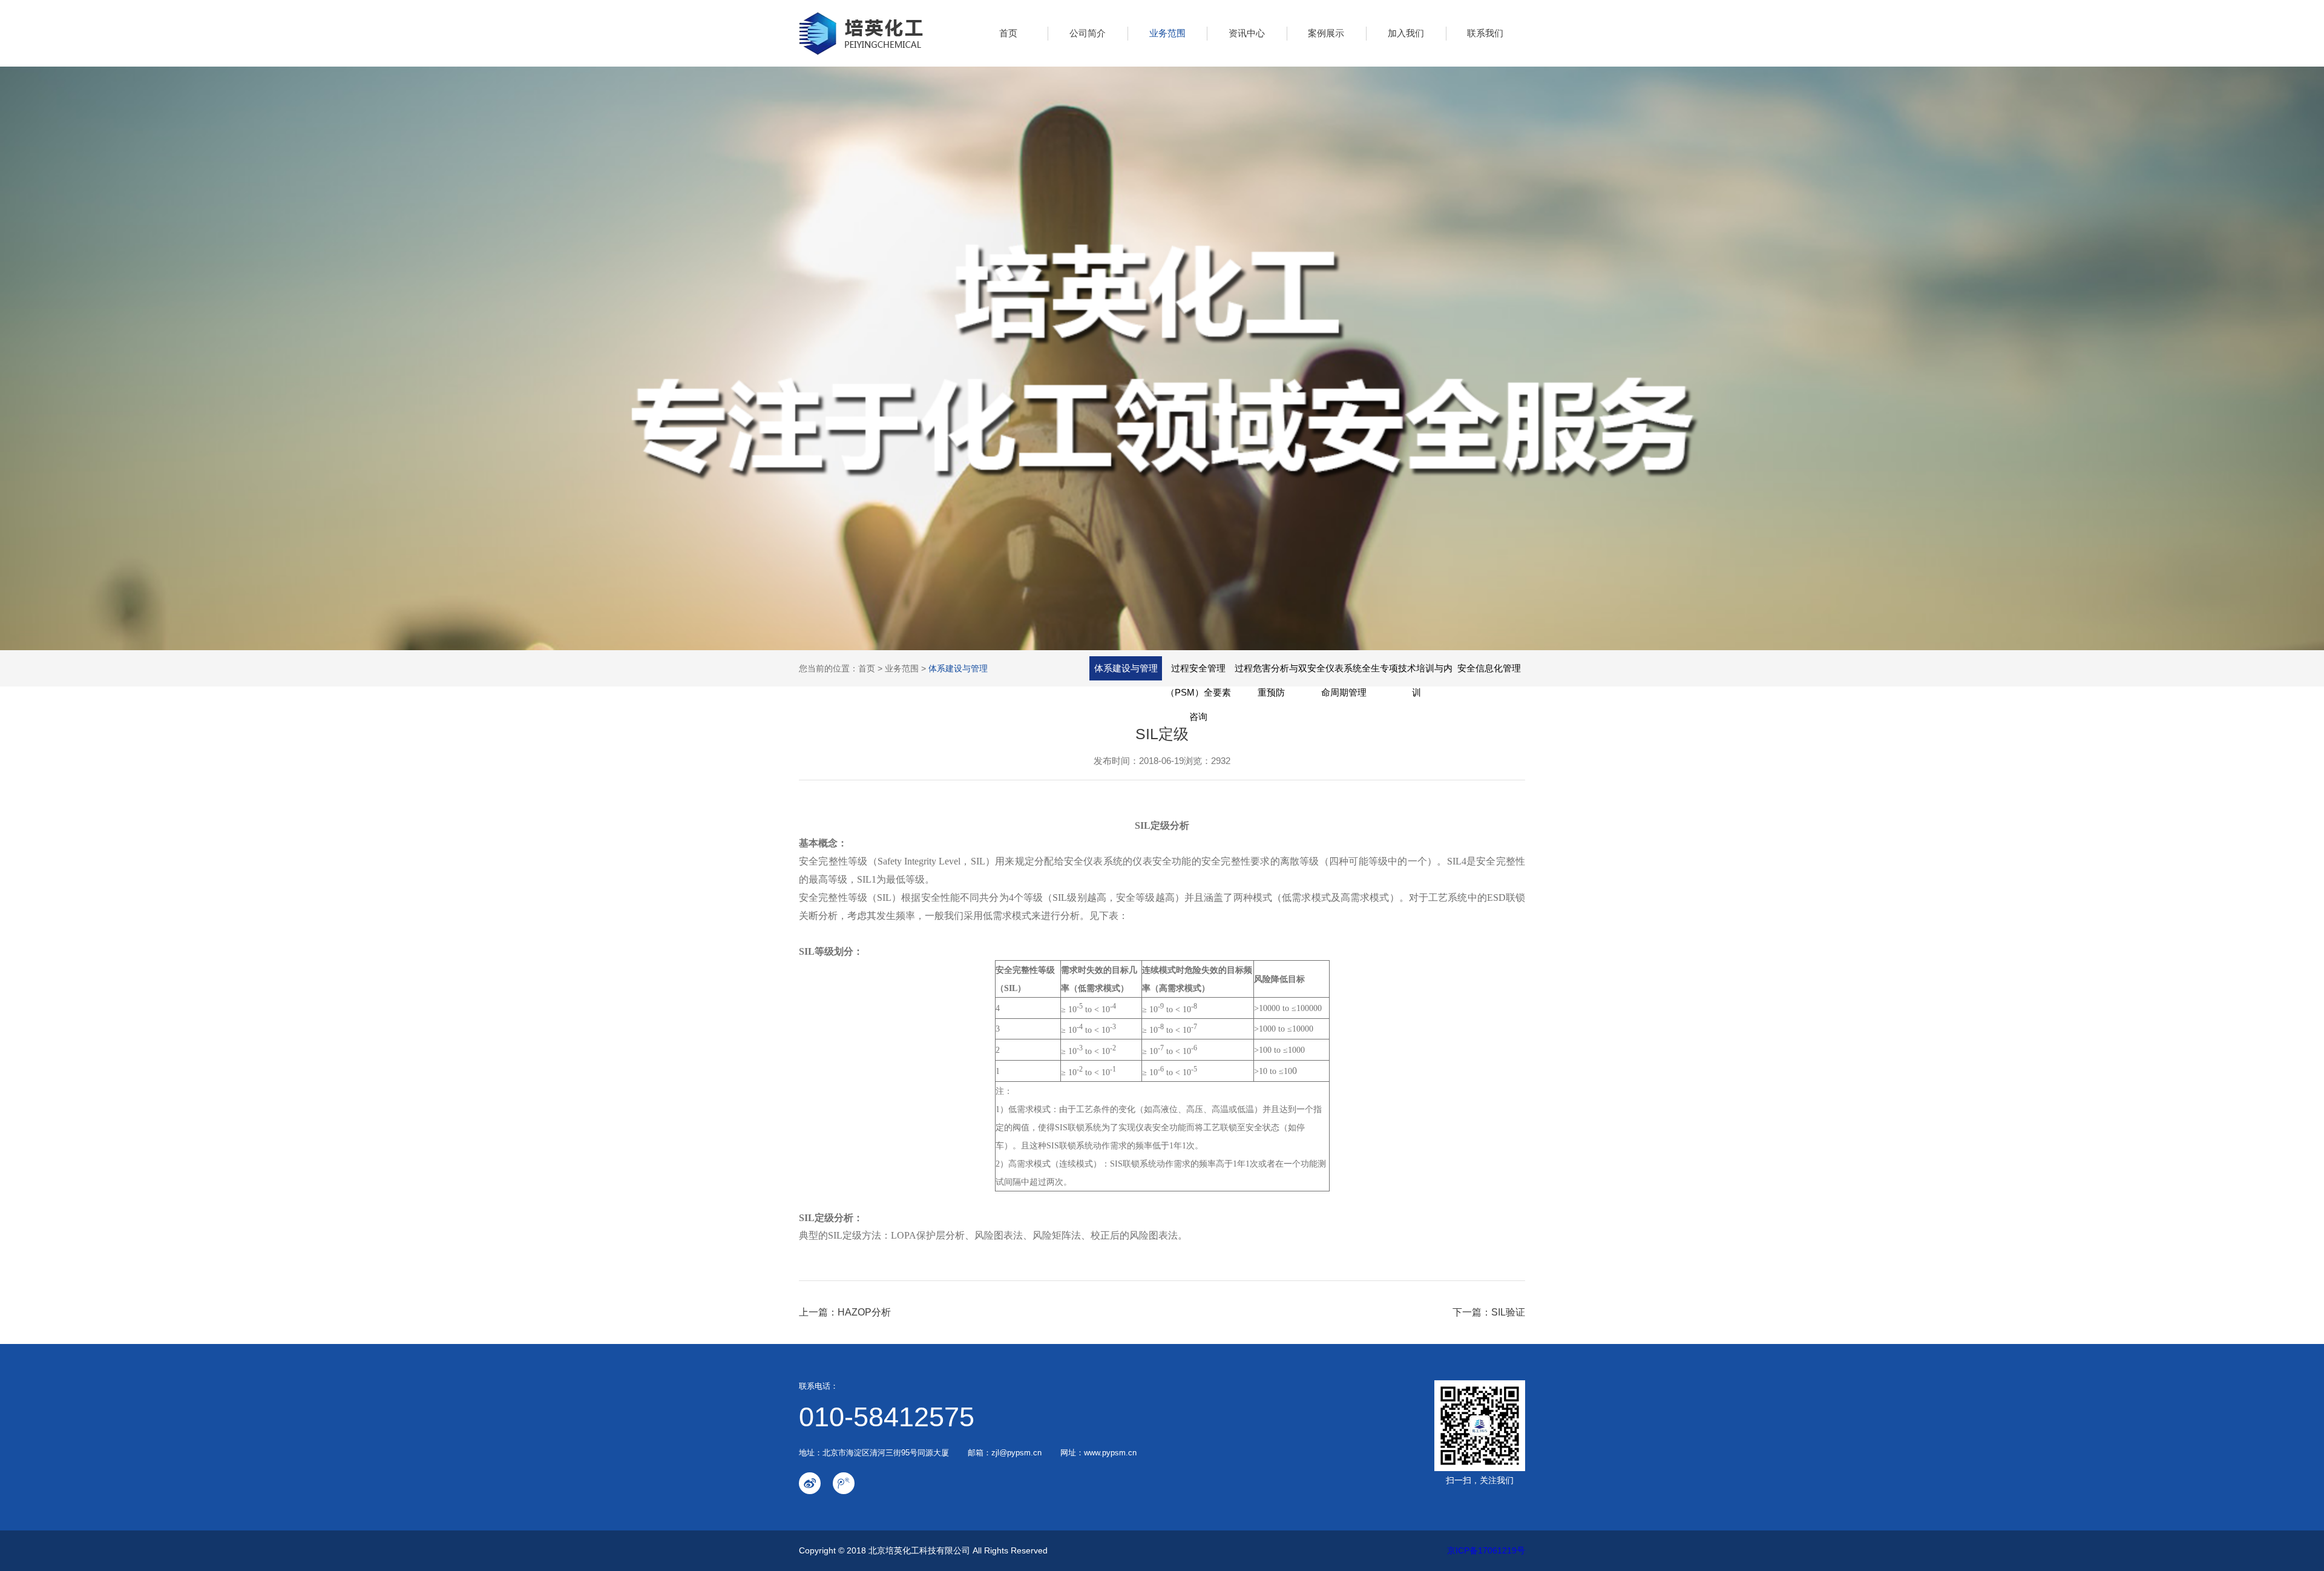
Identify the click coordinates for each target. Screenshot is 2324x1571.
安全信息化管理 (1489, 668)
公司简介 (1088, 33)
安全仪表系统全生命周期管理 (1344, 680)
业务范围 (1167, 33)
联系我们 (1485, 33)
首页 (1008, 33)
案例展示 (1326, 33)
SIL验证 (1508, 1312)
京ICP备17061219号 (1486, 1550)
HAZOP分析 (864, 1312)
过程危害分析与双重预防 (1271, 680)
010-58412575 (887, 1417)
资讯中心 (1247, 33)
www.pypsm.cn (1110, 1453)
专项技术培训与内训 (1416, 680)
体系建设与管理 (958, 668)
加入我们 (1406, 33)
